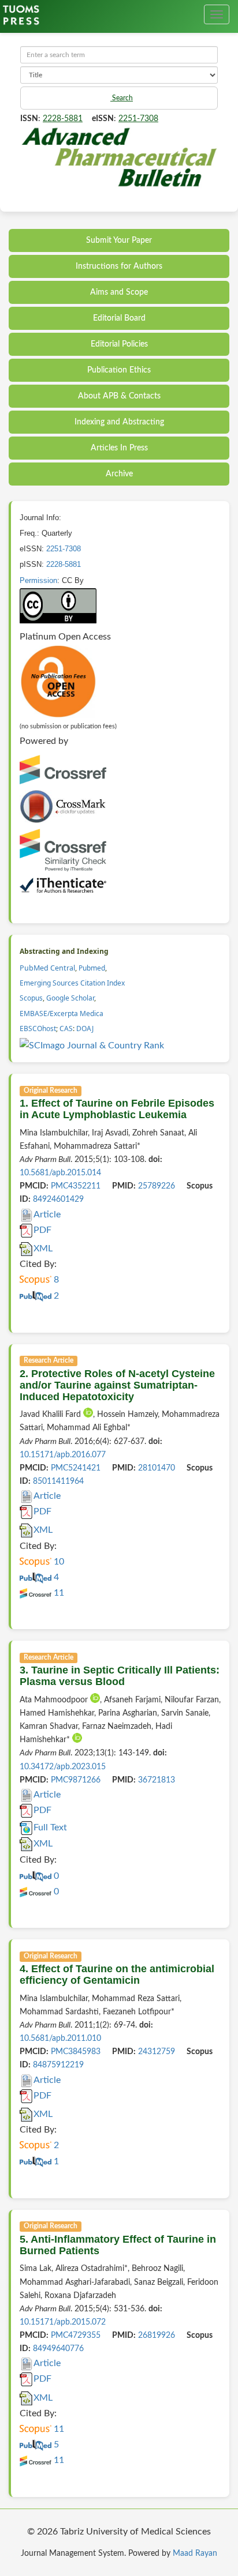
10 (58, 1562)
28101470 (157, 1468)
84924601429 (58, 1199)
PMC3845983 (76, 2052)
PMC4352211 (76, 1186)
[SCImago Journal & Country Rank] (92, 1046)
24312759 (157, 2052)
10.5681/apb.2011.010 (60, 2039)
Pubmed (92, 968)
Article (47, 1214)
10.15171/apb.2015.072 (63, 2322)
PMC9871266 (76, 1780)
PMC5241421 (76, 1468)
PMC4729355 (76, 2336)
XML (43, 1248)
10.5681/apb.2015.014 (60, 1173)
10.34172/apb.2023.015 (63, 1767)
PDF (42, 1230)
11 (58, 1593)
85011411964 (58, 1481)
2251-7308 (138, 119)
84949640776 (58, 2349)
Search (122, 98)
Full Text (50, 1827)
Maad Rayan (195, 2554)
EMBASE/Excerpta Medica (62, 1014)
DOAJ (85, 1028)
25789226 (157, 1186)
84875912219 (58, 2065)
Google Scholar (70, 998)
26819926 (157, 2336)
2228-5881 (63, 119)
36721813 (157, 1780)
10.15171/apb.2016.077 (63, 1455)
